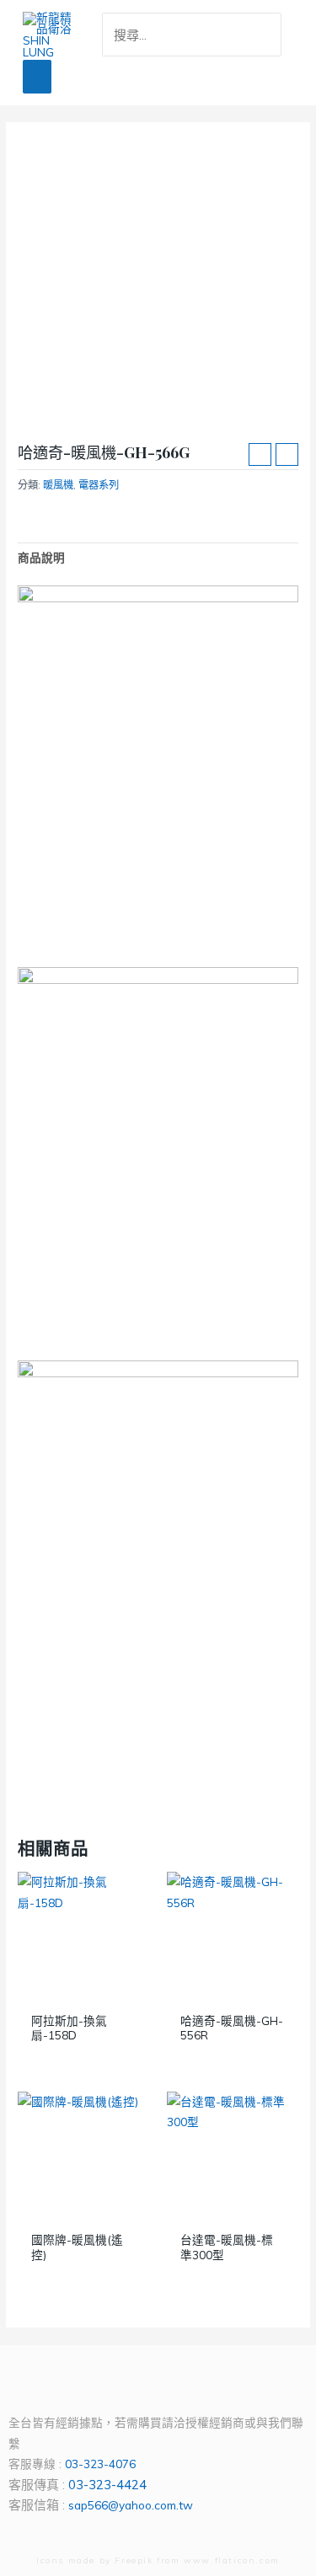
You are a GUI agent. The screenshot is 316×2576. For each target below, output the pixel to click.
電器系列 (99, 485)
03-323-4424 (107, 2485)
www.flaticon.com (232, 2560)
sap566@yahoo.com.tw (131, 2505)
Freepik (134, 2560)
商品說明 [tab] (41, 557)
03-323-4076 (100, 2464)
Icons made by (75, 2560)
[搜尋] (272, 35)
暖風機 (58, 485)
